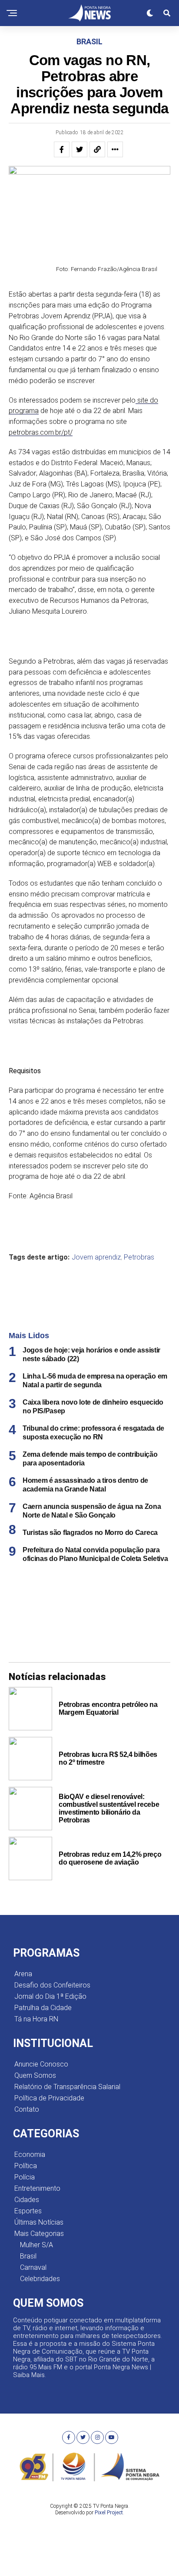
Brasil (28, 2256)
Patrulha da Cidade (43, 2008)
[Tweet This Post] (80, 149)
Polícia (25, 2177)
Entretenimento (37, 2188)
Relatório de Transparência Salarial (67, 2087)
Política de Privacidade (49, 2098)
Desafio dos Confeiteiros (52, 1985)
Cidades (27, 2200)
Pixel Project (109, 2513)
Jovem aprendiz (96, 1257)
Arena (23, 1974)
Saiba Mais (29, 2375)
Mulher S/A (36, 2245)
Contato (27, 2109)
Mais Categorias (39, 2234)
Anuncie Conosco (41, 2064)
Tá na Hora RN (36, 2019)
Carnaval (33, 2267)
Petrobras (139, 1257)
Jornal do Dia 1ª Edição (50, 1996)
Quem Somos (35, 2075)
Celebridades (40, 2279)
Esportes (28, 2211)
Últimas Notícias (39, 2222)
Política (26, 2166)
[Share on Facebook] (62, 149)
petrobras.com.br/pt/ (41, 432)
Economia (30, 2154)
